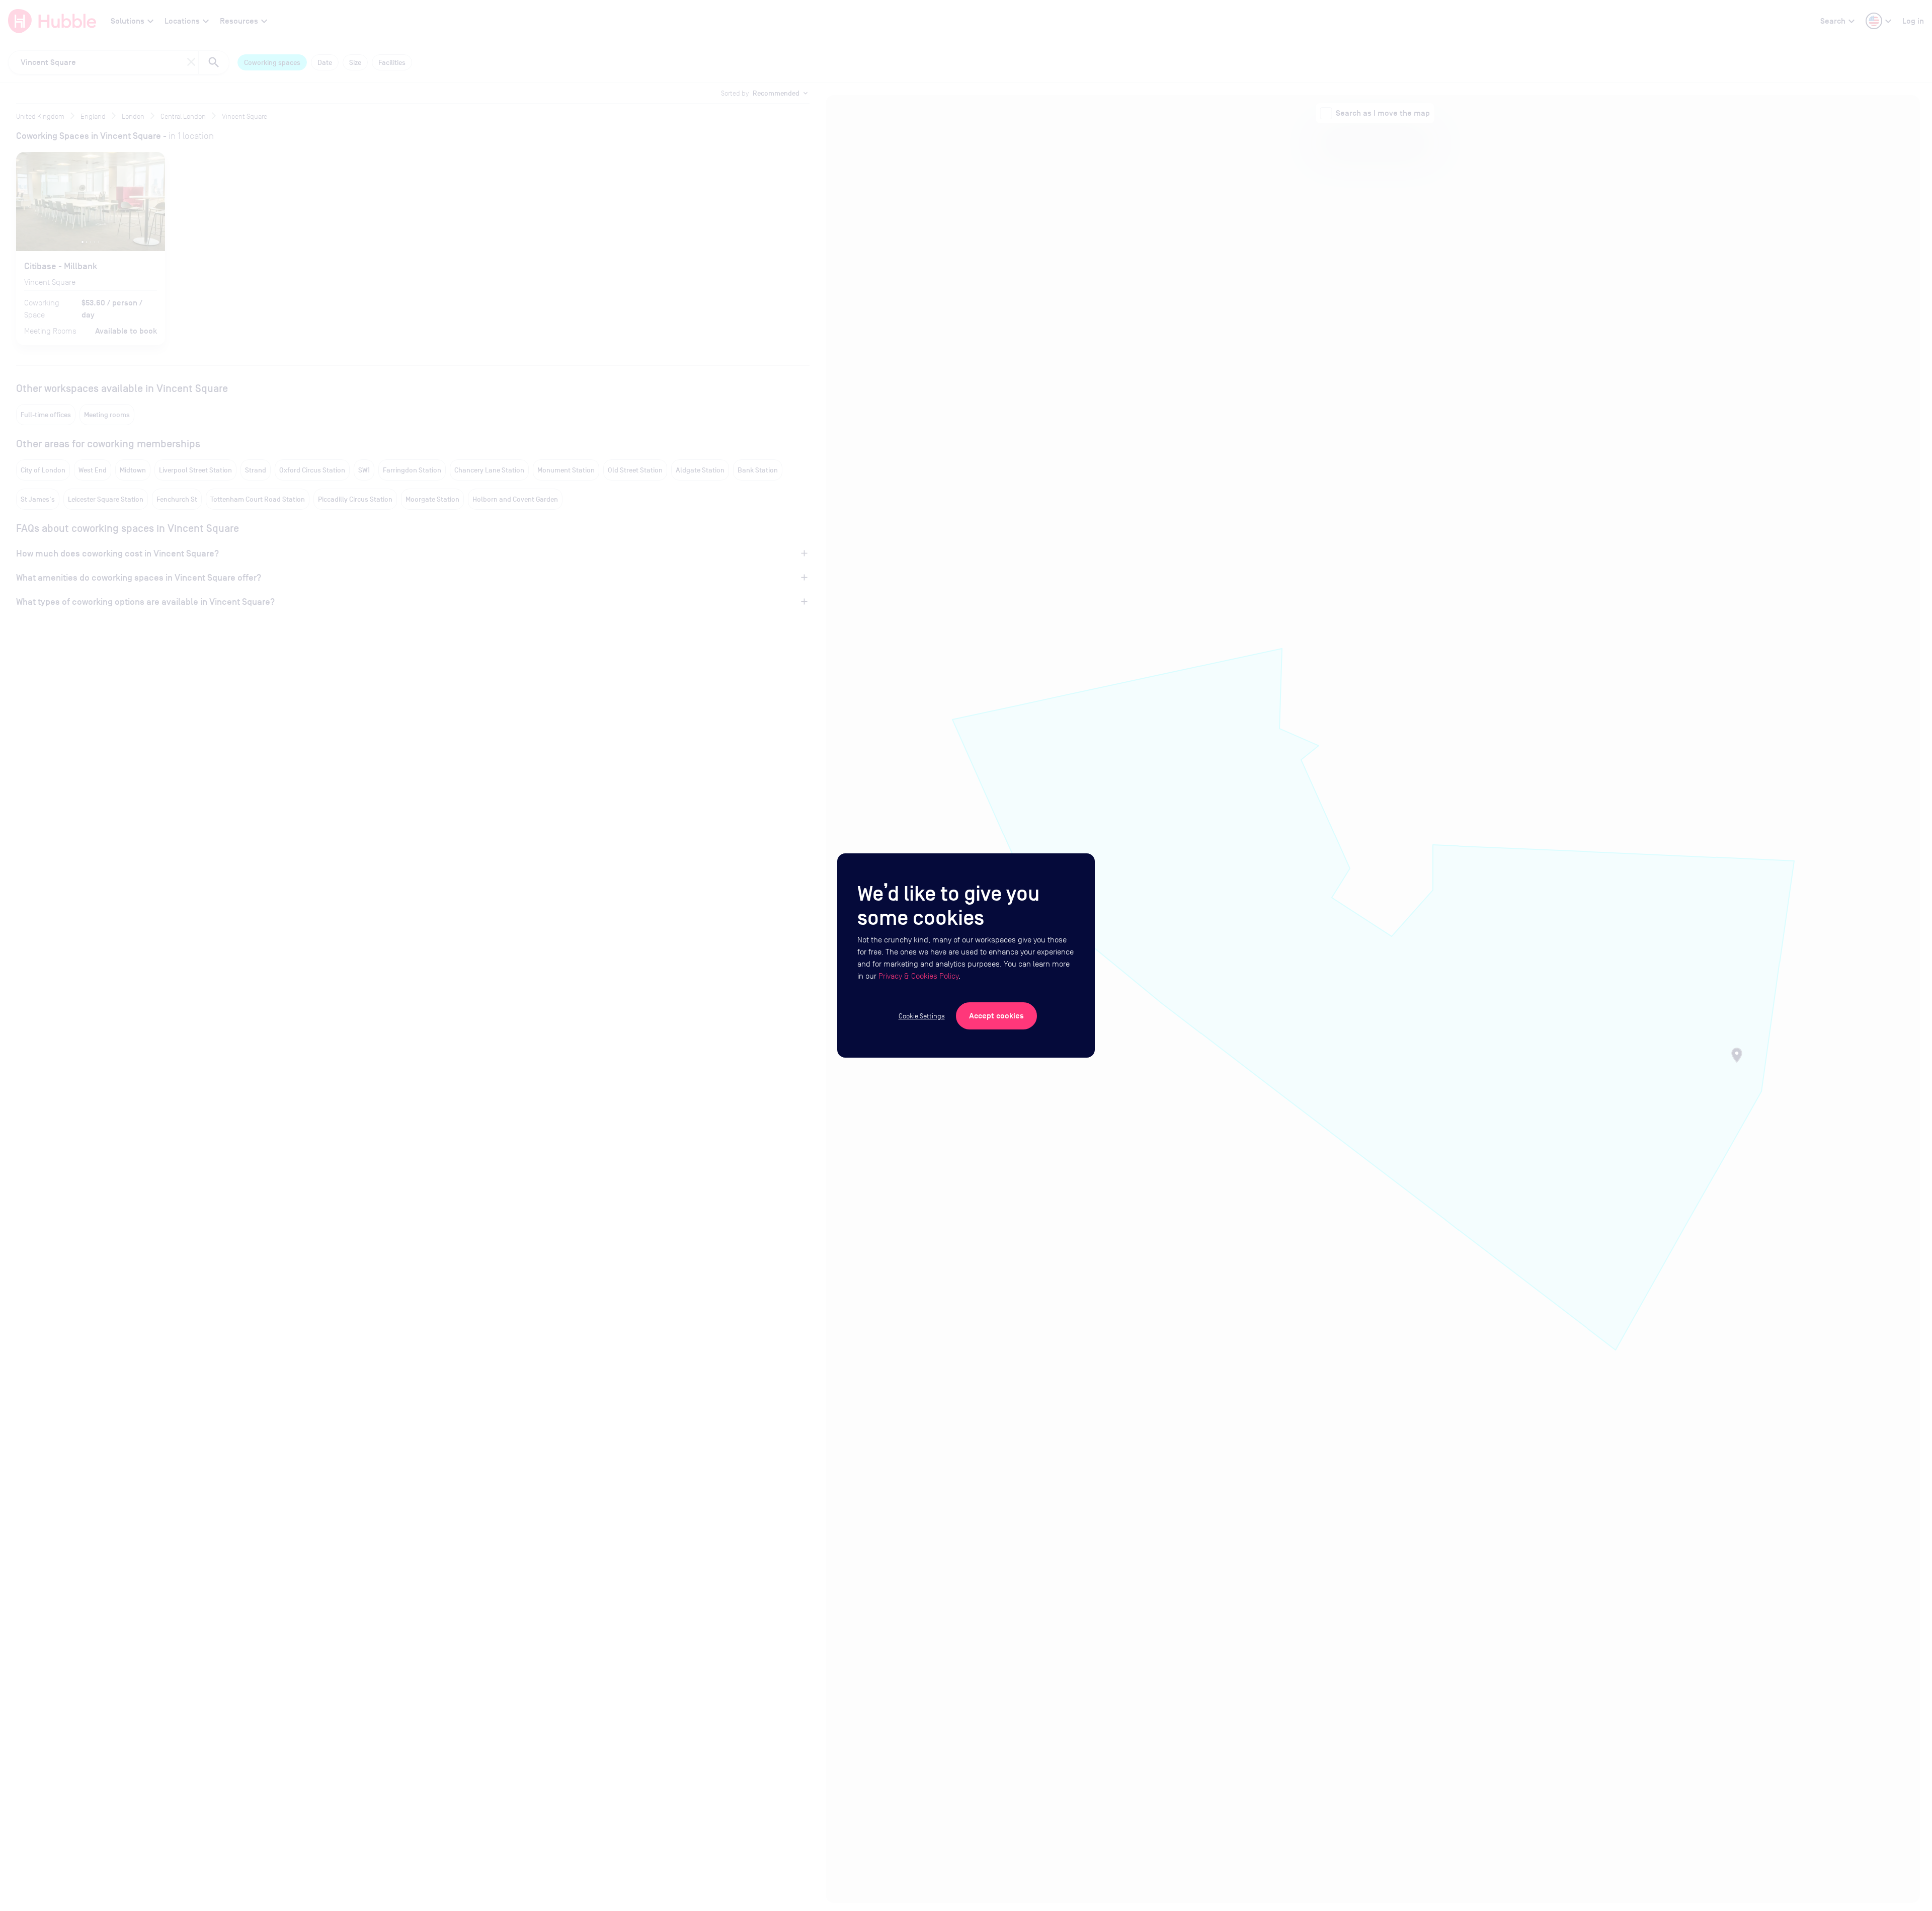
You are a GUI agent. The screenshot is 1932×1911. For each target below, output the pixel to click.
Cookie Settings (922, 1016)
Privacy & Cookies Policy (918, 976)
